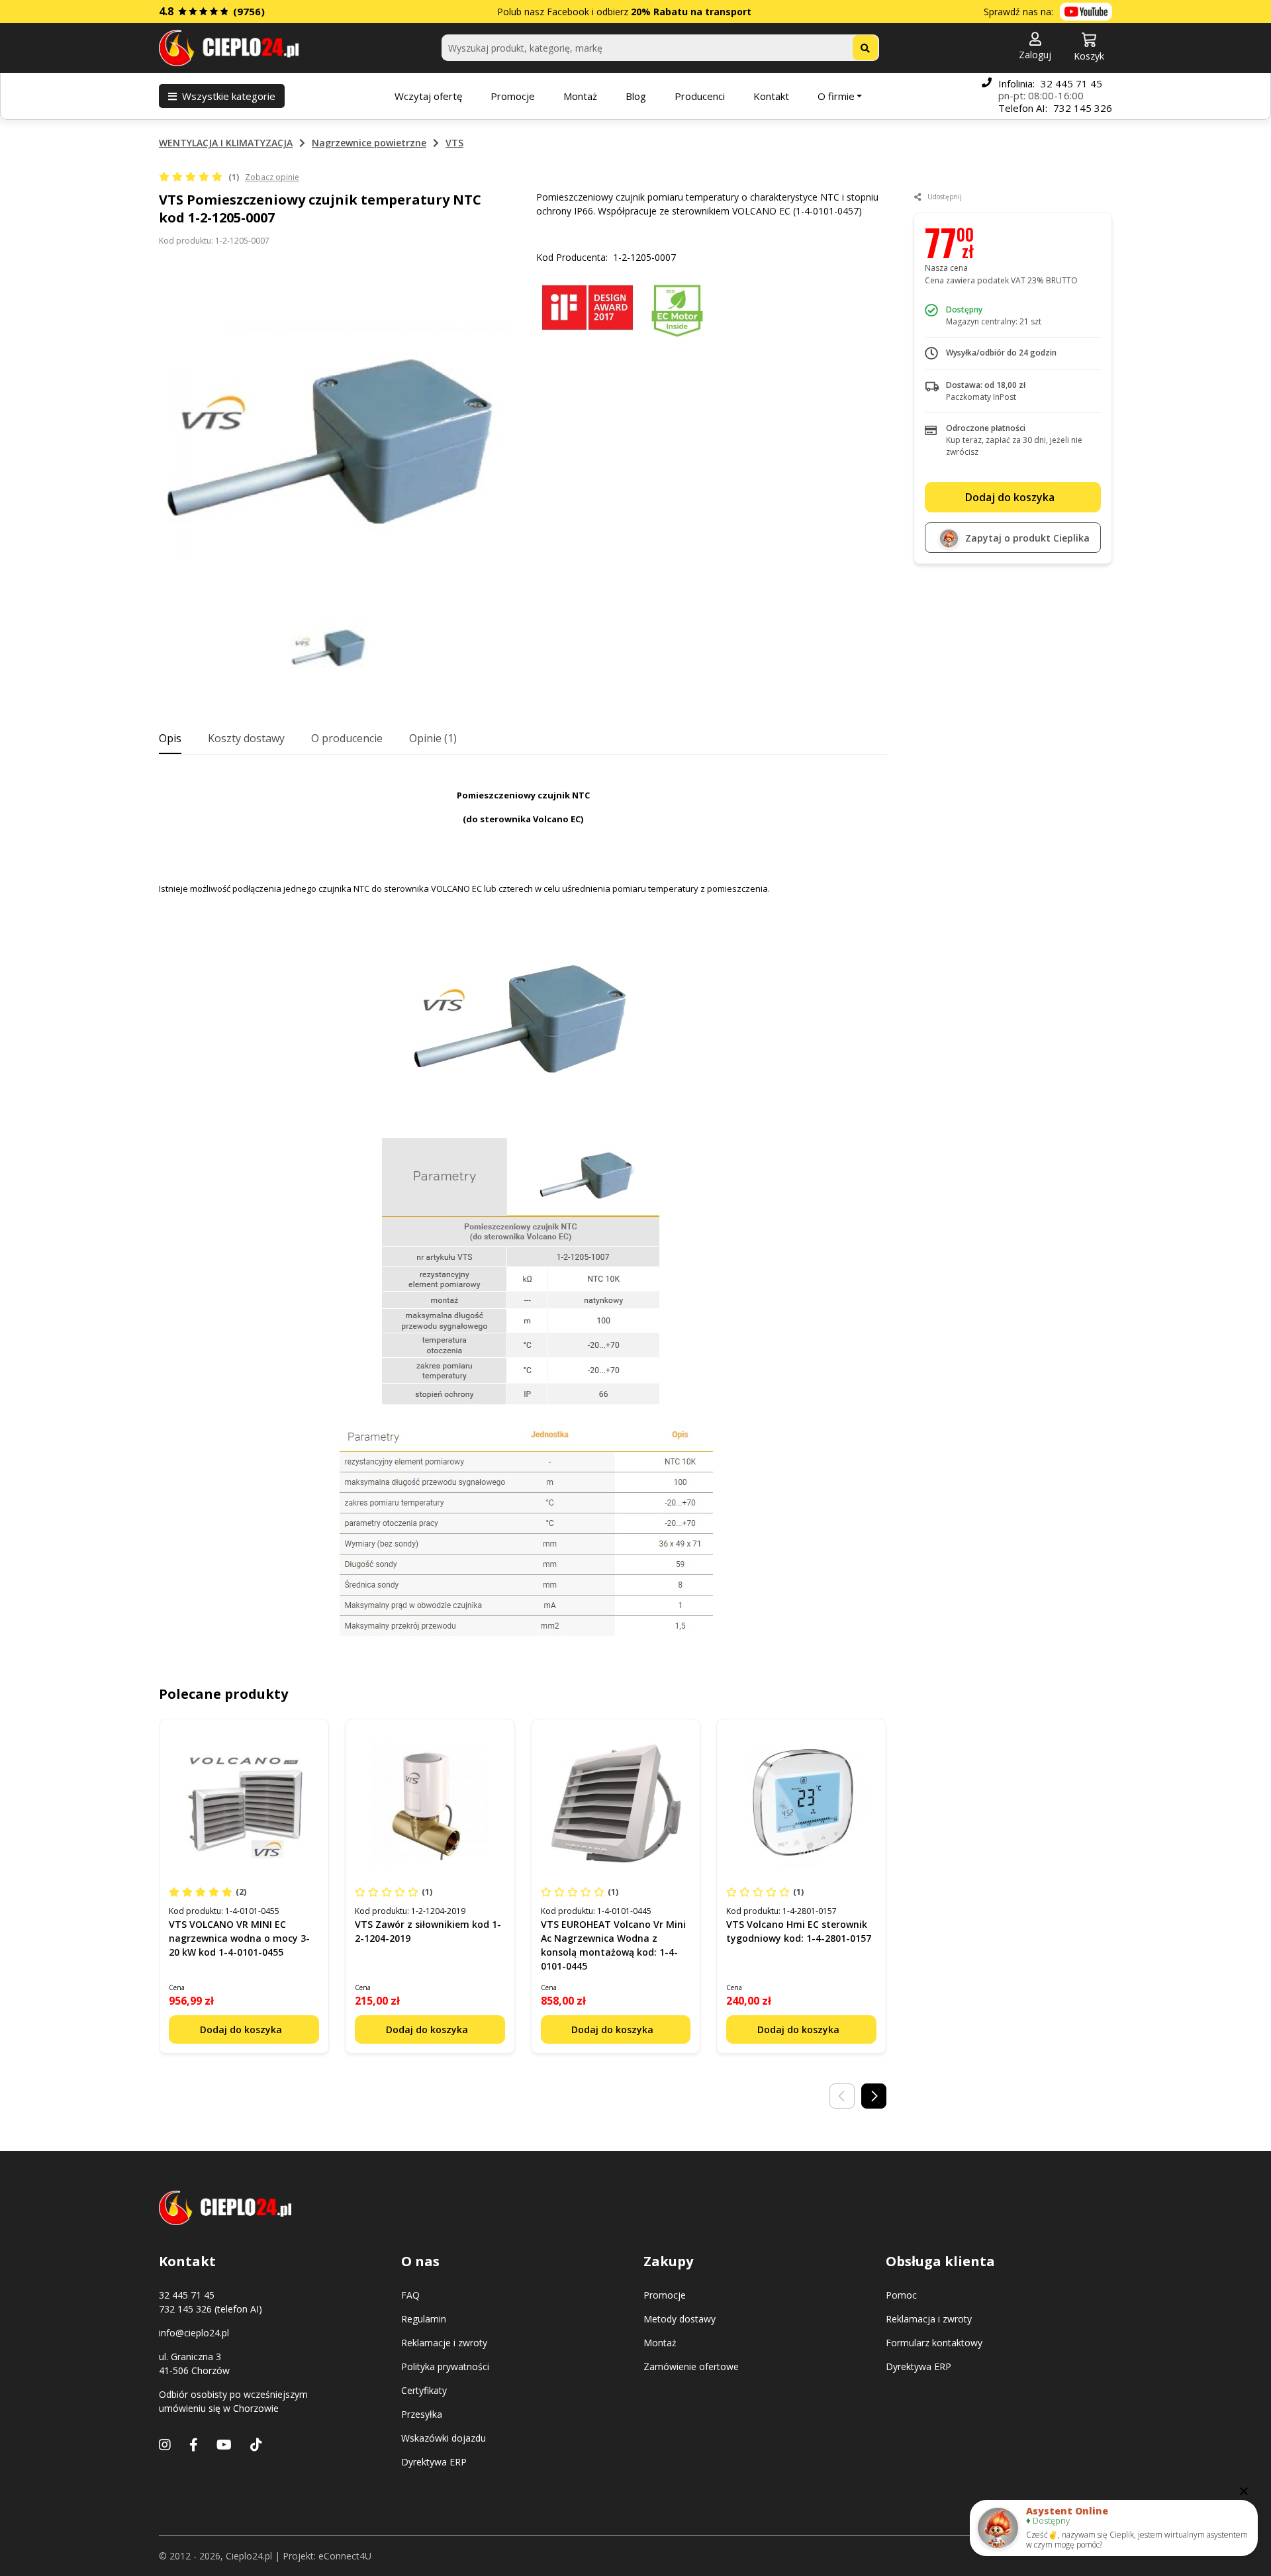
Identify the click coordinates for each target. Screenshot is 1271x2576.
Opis (170, 738)
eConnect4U (345, 2556)
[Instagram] (165, 2445)
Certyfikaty (424, 2390)
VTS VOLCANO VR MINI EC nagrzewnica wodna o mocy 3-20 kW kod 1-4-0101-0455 (239, 1938)
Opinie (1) (433, 738)
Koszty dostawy (246, 738)
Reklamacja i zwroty (929, 2319)
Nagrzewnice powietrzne (369, 143)
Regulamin (424, 2319)
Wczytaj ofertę (428, 96)
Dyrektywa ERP (434, 2462)
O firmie (836, 96)
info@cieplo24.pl (194, 2333)
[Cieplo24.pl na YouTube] (1086, 12)
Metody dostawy (680, 2319)
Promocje (513, 96)
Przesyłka (422, 2414)
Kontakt (771, 96)
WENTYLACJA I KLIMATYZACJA (226, 143)
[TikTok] (256, 2445)
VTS (454, 143)
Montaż (580, 96)
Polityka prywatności (445, 2366)
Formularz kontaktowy (934, 2343)
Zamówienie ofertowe (691, 2366)
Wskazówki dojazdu (444, 2438)
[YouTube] (224, 2445)
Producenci (700, 96)
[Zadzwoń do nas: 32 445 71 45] (987, 96)
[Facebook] (194, 2445)
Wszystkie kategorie (229, 96)
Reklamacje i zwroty (444, 2343)
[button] (1035, 47)
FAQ (410, 2295)
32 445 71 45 (1071, 83)
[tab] (170, 739)
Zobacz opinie (272, 177)
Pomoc (901, 2295)
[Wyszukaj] (865, 48)
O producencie (347, 738)
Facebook (568, 12)
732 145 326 (1083, 108)
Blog (636, 96)
